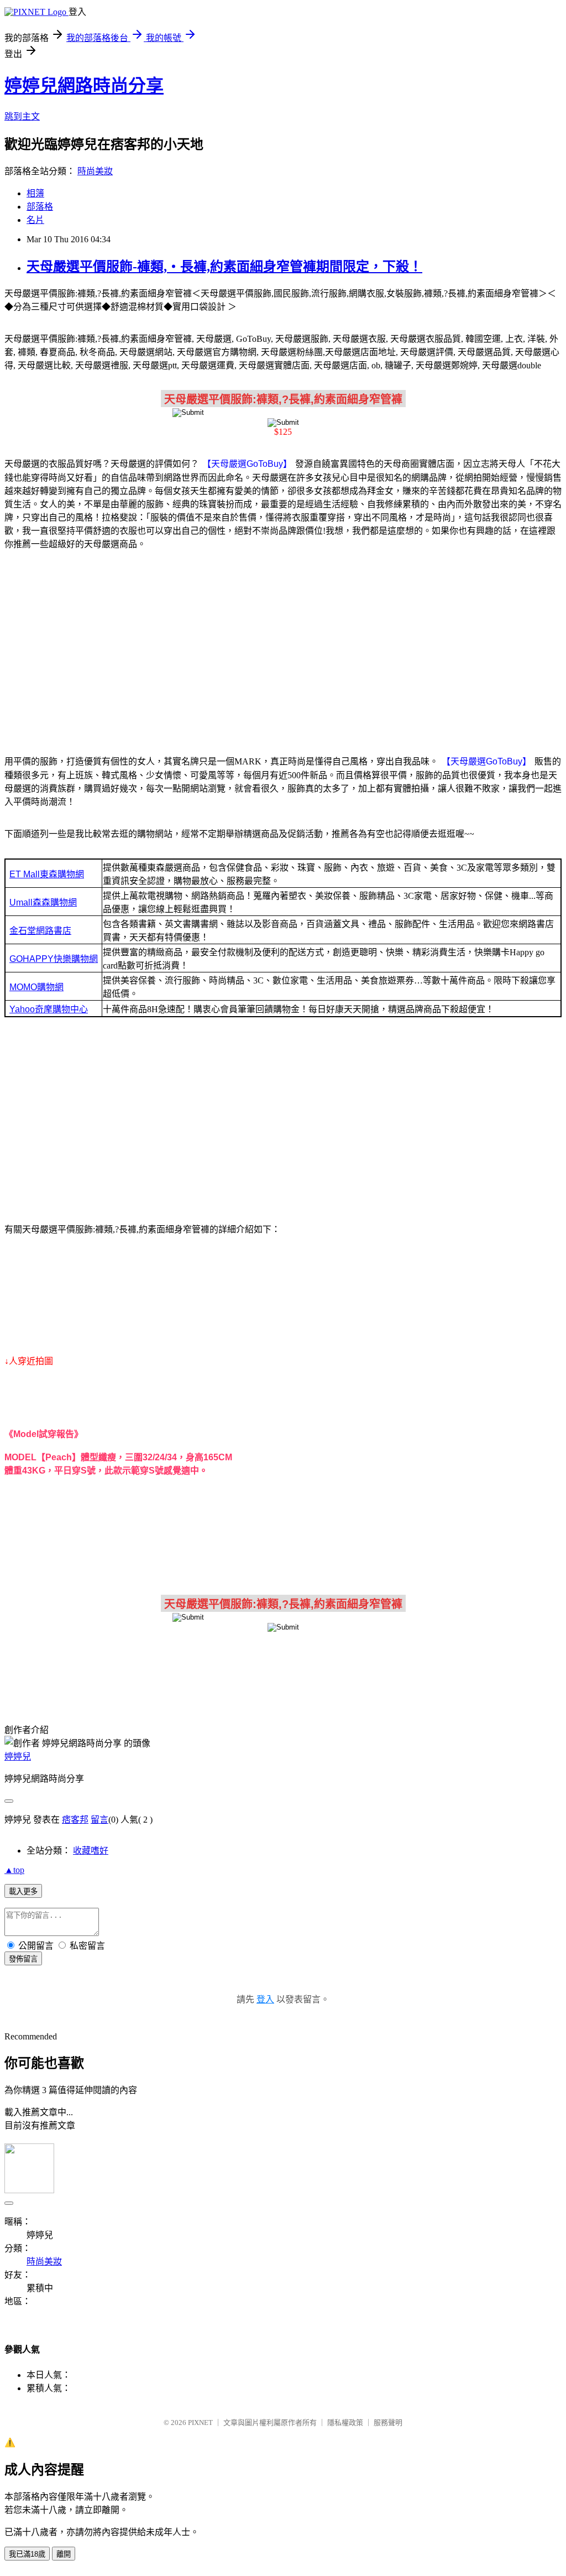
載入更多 (23, 1891)
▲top (14, 1870)
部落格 (40, 207)
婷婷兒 (18, 1757)
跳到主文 (22, 116)
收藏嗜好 (91, 1851)
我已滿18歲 (27, 2554)
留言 (99, 1820)
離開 (64, 2554)
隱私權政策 (345, 2423)
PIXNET (200, 2423)
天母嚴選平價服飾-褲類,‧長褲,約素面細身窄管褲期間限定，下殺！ (224, 267)
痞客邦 (75, 1820)
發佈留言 (23, 1959)
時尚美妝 (95, 171)
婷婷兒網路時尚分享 (84, 86)
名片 (35, 220)
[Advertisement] (283, 646)
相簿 (35, 193)
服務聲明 (388, 2423)
